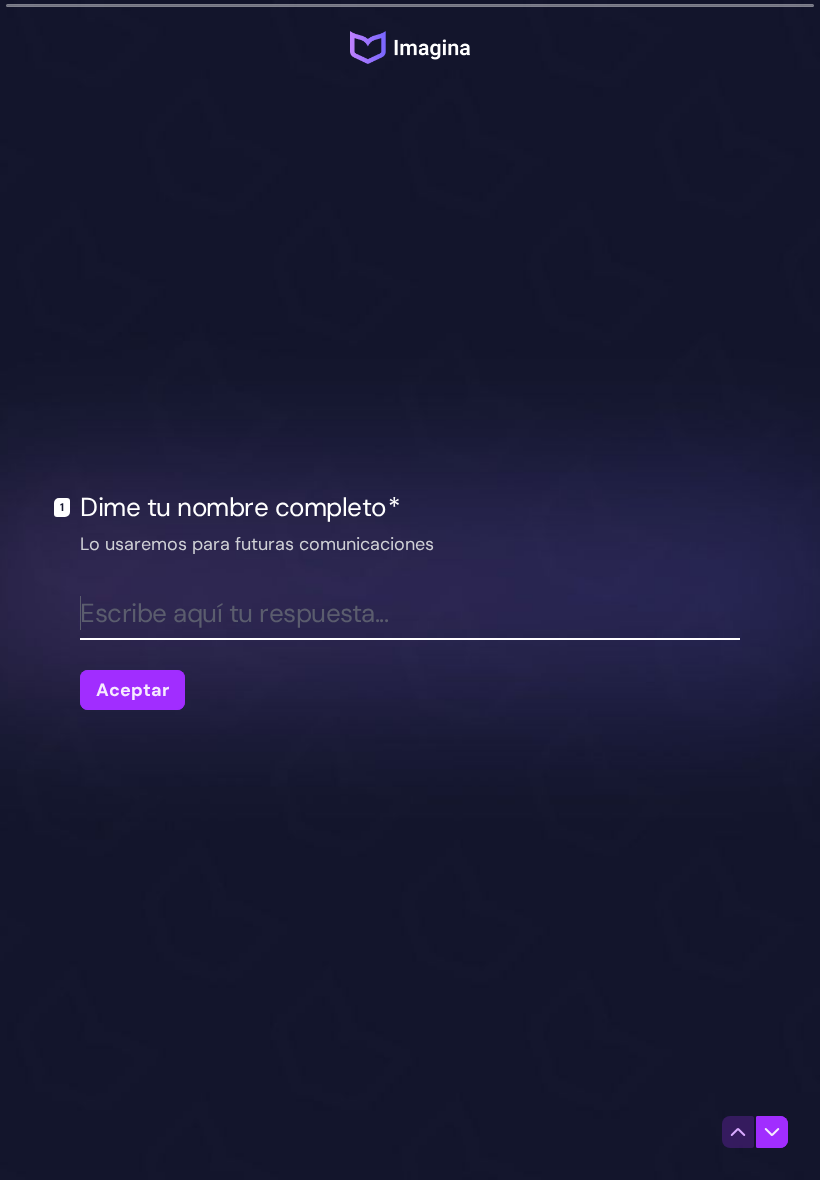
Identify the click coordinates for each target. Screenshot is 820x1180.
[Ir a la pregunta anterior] (738, 1132)
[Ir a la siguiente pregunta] (772, 1132)
